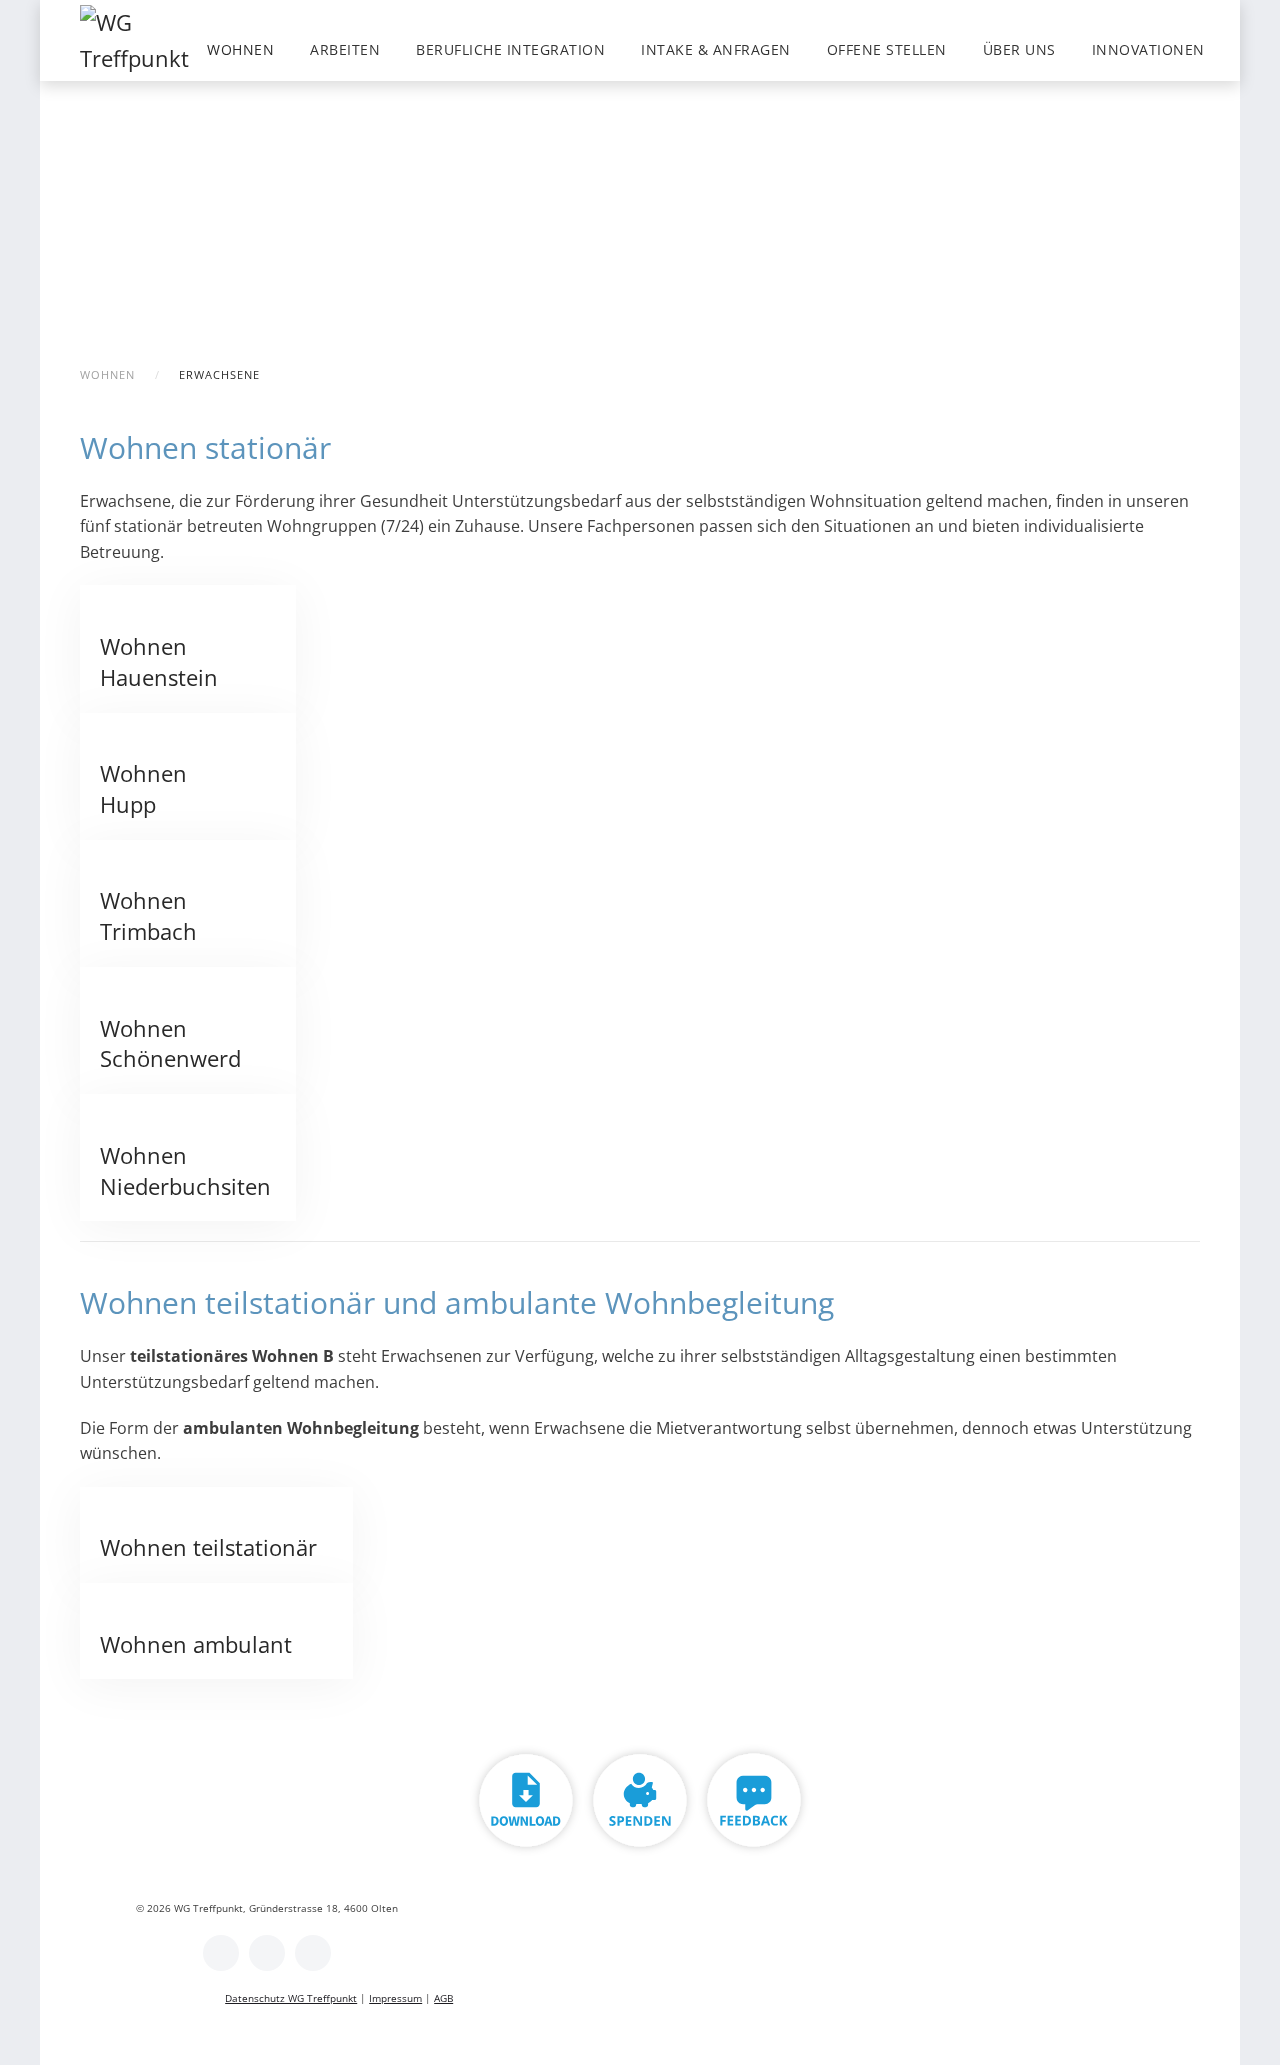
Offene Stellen (887, 49)
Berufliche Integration (510, 49)
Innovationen (1148, 49)
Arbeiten (345, 49)
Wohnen (240, 49)
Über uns (1019, 49)
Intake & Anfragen (716, 49)
